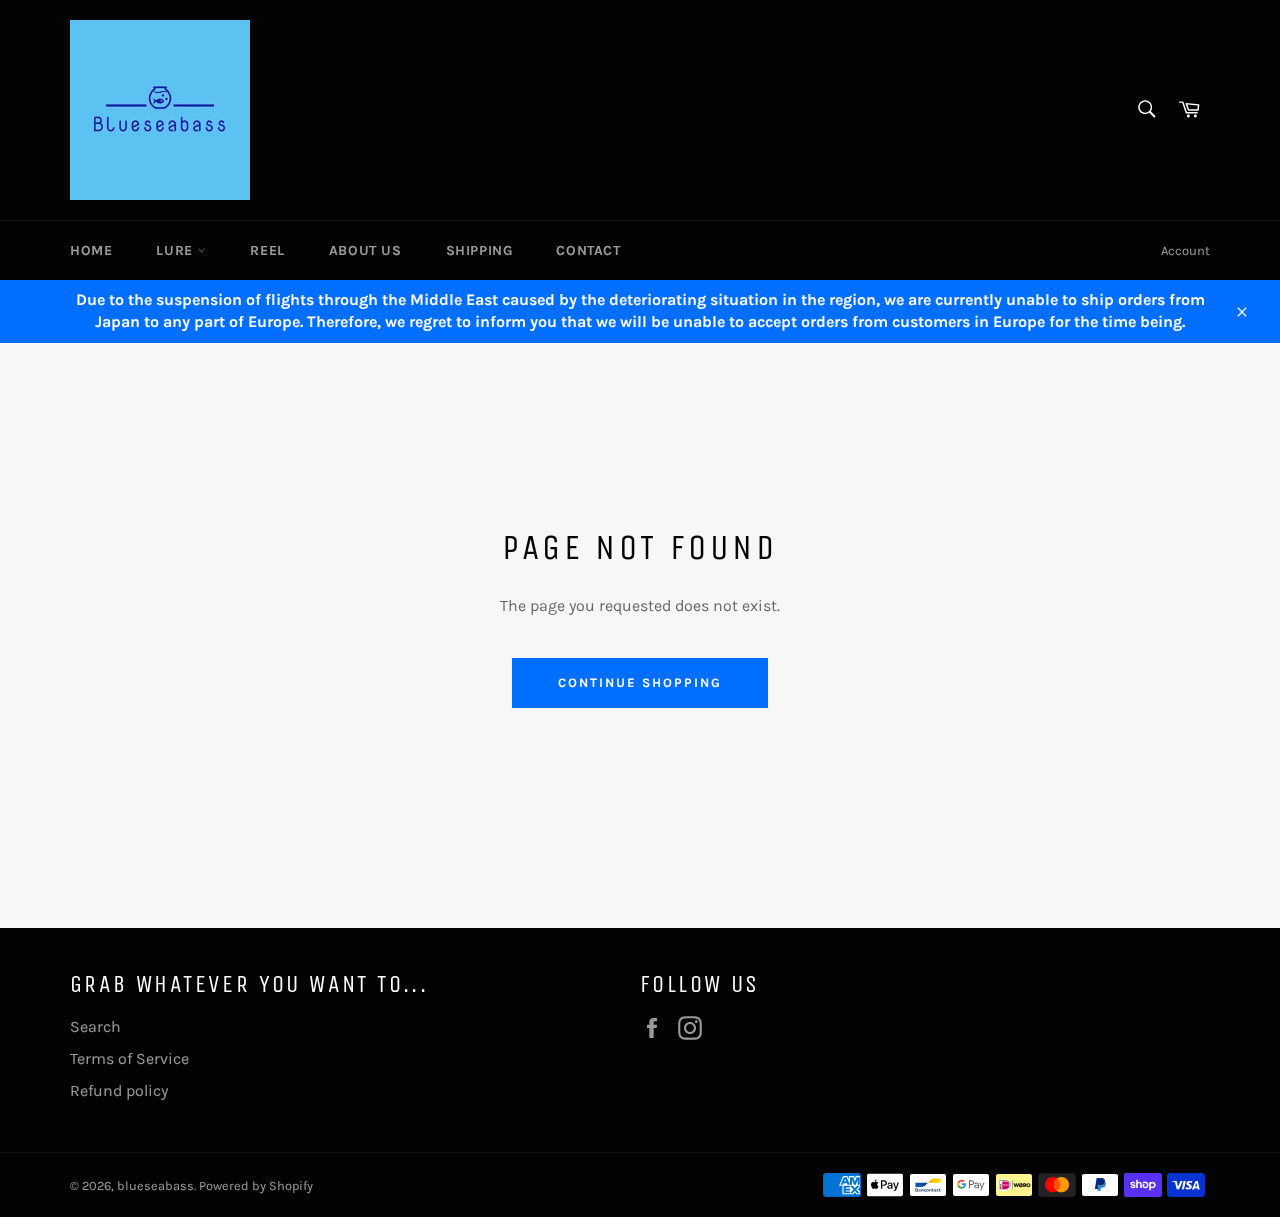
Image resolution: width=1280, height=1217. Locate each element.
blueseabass (155, 1185)
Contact (588, 250)
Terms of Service (129, 1058)
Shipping (479, 250)
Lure (176, 250)
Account (1185, 250)
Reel (267, 250)
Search (95, 1026)
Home (91, 250)
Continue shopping (639, 682)
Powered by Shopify (256, 1185)
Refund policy (119, 1090)
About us (365, 250)
